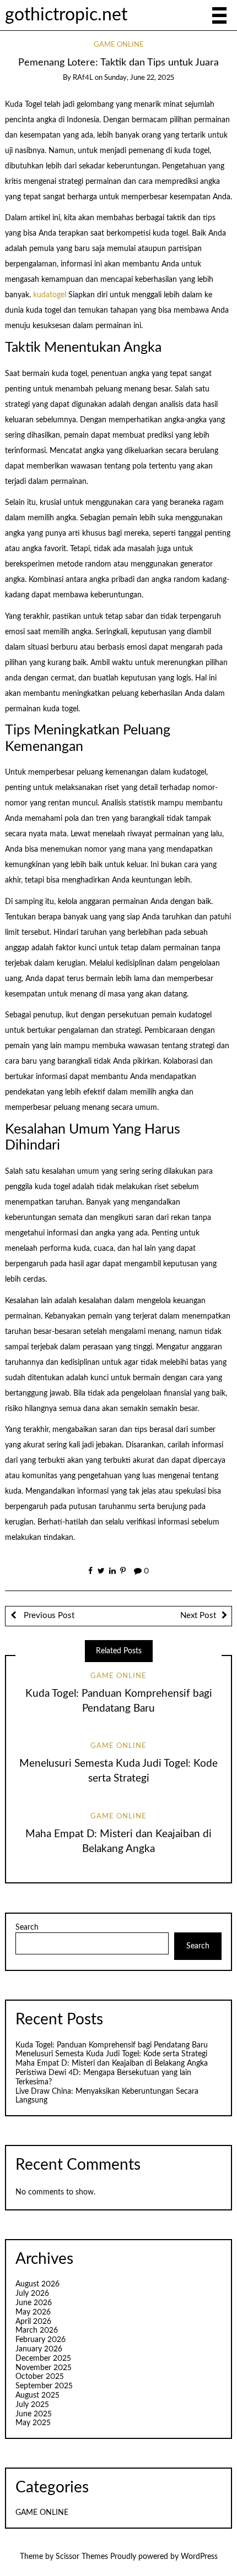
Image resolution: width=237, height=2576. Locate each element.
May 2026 (33, 2312)
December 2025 (43, 2359)
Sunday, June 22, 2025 (139, 78)
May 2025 (33, 2423)
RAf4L (83, 78)
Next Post (198, 1616)
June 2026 (34, 2303)
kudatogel (50, 295)
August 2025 (37, 2395)
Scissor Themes (82, 2557)
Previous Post (48, 1616)
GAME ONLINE (119, 45)
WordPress (199, 2557)
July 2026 (32, 2294)
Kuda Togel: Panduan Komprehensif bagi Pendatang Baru (112, 2045)
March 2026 (37, 2330)
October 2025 (40, 2377)
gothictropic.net (66, 15)
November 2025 (44, 2368)
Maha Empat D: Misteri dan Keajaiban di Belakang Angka (112, 2063)
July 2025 (32, 2405)
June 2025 (34, 2414)
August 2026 (37, 2284)
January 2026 (39, 2349)
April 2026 (33, 2322)
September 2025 (44, 2386)
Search (27, 1927)
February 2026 (41, 2340)
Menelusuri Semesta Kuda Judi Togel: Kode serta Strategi (111, 2054)
